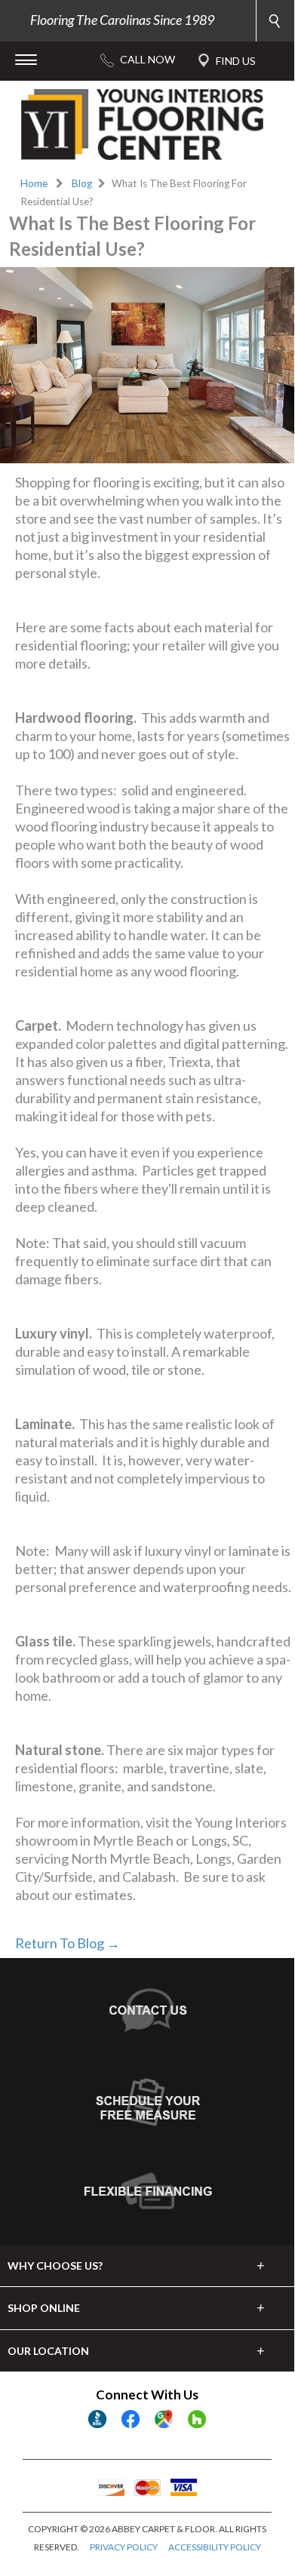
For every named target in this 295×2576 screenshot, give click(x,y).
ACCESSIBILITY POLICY (215, 2547)
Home (34, 183)
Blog (82, 183)
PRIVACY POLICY (124, 2547)
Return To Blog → (68, 1943)
